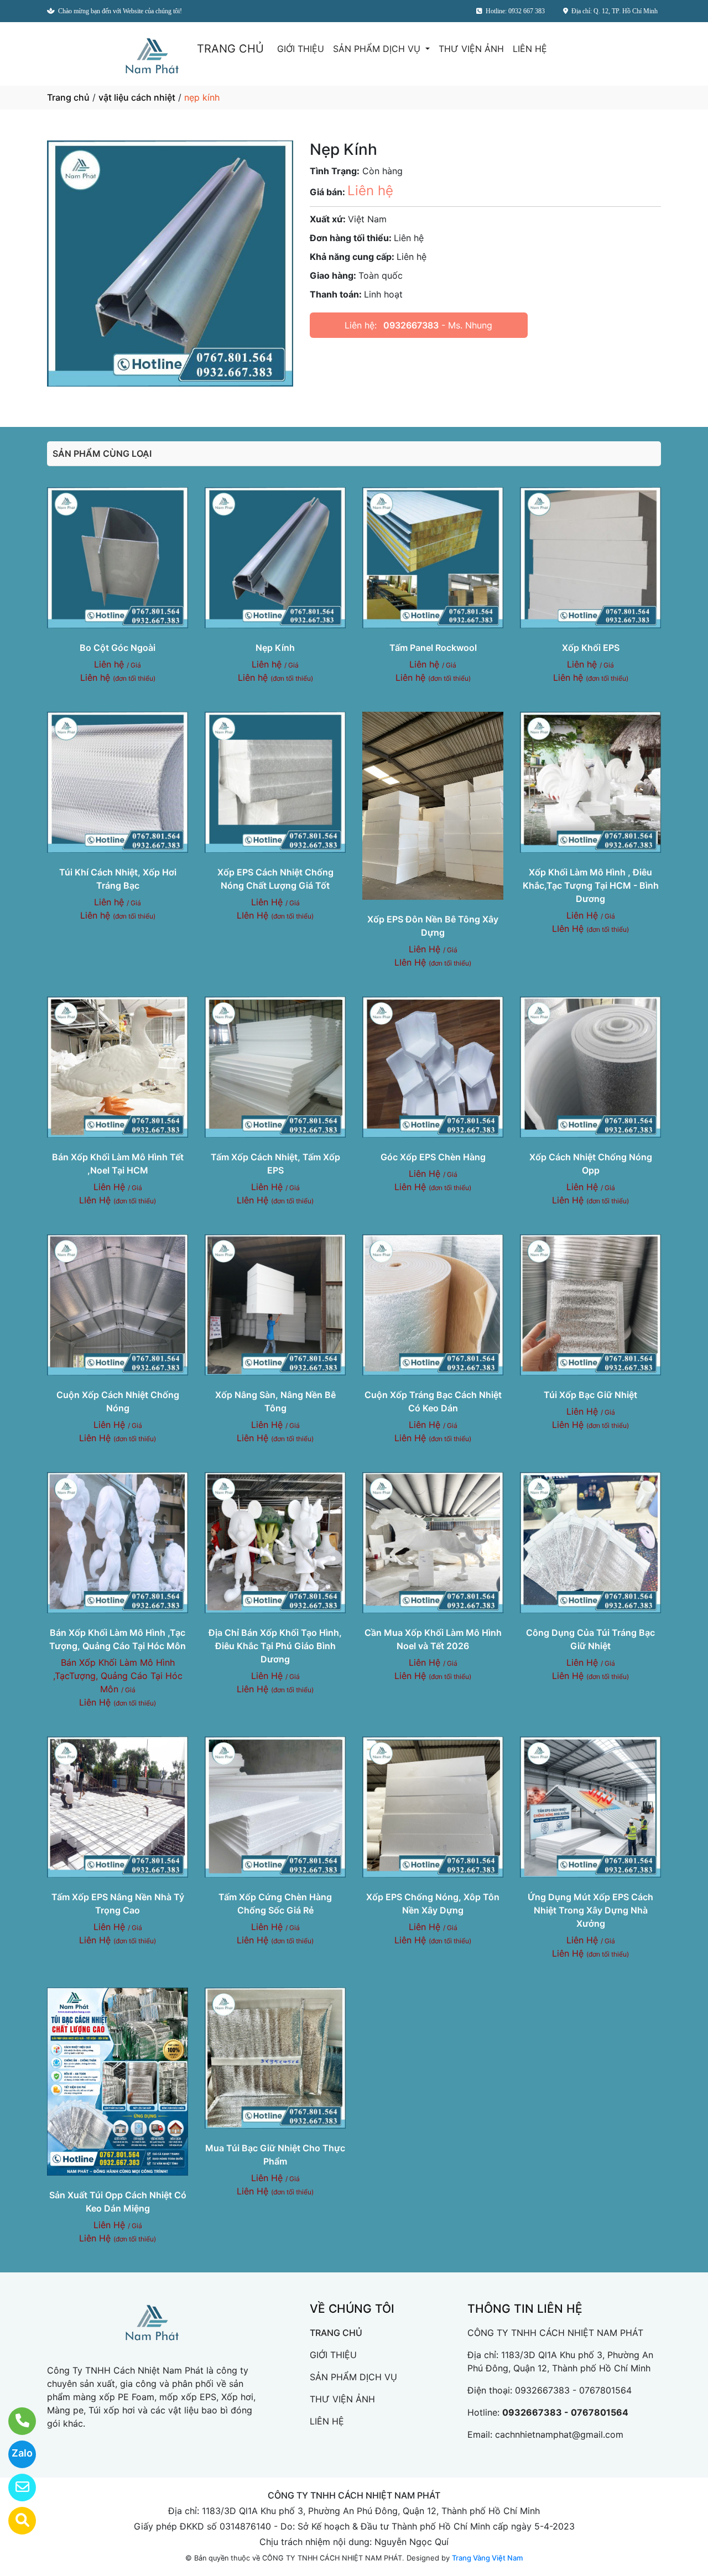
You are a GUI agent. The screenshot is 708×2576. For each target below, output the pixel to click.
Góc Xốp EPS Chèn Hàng (433, 1157)
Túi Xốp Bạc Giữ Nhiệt (590, 1395)
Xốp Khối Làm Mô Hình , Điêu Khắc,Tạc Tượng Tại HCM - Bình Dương (591, 885)
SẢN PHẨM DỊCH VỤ (378, 49)
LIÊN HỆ (530, 49)
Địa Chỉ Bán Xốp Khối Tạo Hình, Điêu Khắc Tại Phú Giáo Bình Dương (275, 1646)
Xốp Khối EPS (591, 648)
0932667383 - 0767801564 (573, 2390)
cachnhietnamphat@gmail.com (559, 2434)
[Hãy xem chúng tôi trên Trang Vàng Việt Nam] (15, 2521)
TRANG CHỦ (230, 49)
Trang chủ (68, 97)
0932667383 (411, 325)
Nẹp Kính (275, 648)
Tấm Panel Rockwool (433, 648)
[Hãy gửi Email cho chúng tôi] (15, 2488)
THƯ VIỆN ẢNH (471, 49)
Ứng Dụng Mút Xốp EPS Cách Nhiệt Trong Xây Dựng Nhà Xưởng (590, 1910)
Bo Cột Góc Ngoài (118, 648)
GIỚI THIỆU (301, 49)
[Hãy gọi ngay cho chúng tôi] (15, 2421)
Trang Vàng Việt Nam (487, 2558)
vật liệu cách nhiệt (137, 97)
